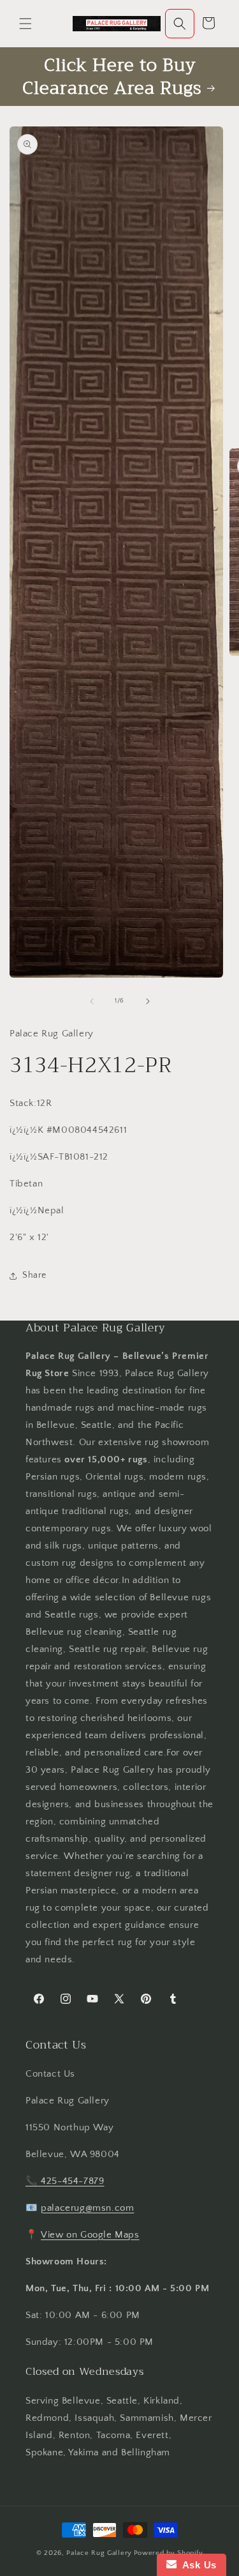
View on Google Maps (90, 2235)
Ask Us (197, 2565)
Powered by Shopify (169, 2553)
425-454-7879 (72, 2181)
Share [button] (34, 1275)
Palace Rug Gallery (99, 2553)
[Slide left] (92, 1001)
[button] (25, 24)
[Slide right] (148, 1001)
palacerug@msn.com (87, 2208)
